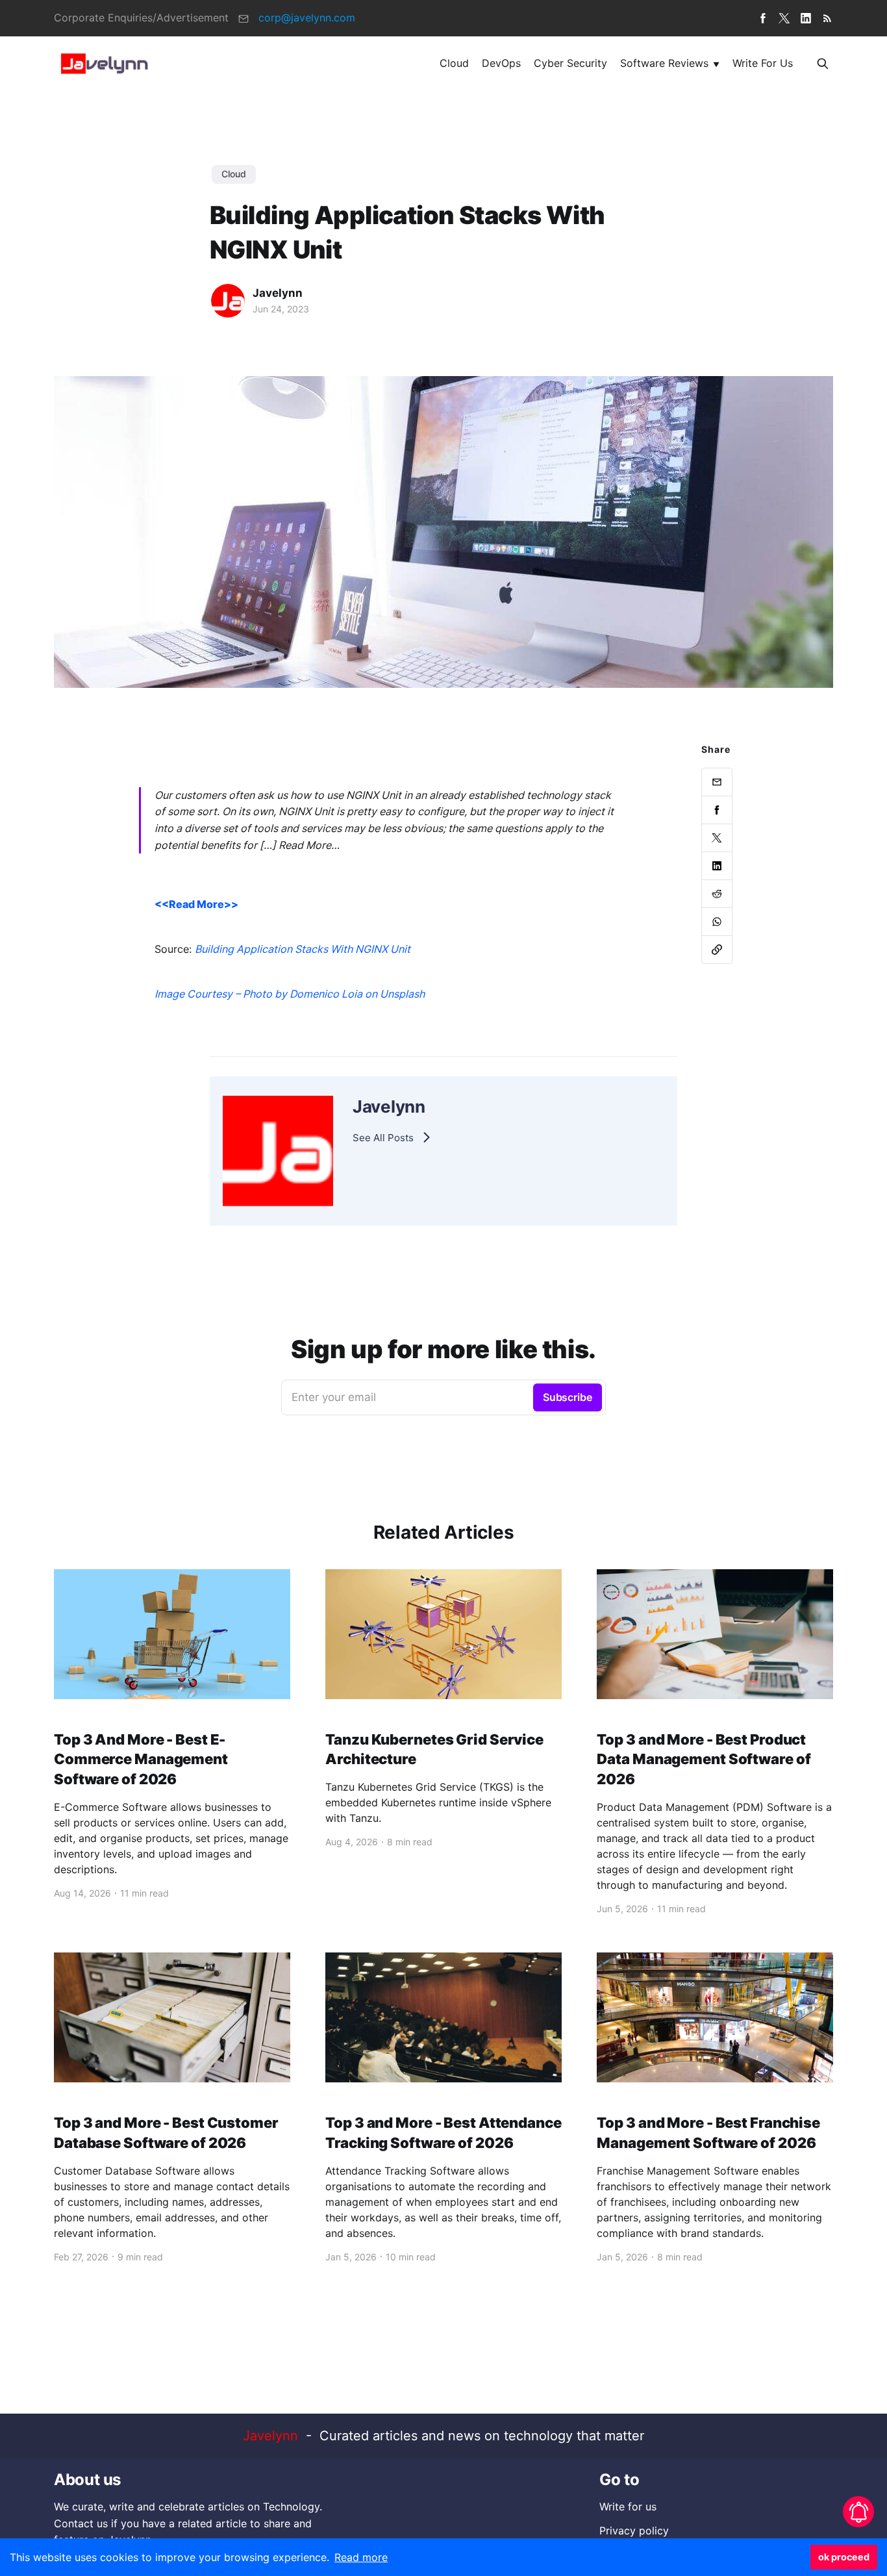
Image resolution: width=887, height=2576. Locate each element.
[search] (823, 63)
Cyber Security (570, 63)
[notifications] (858, 2512)
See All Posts (383, 1138)
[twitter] (784, 18)
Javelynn (278, 293)
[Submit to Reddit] (717, 894)
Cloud (454, 63)
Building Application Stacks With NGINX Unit (303, 949)
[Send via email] (717, 782)
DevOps (501, 63)
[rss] (827, 18)
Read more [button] (361, 2557)
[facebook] (763, 18)
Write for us (763, 63)
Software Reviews (664, 63)
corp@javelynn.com (307, 18)
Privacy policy (634, 2531)
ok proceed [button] (844, 2557)
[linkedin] (806, 18)
